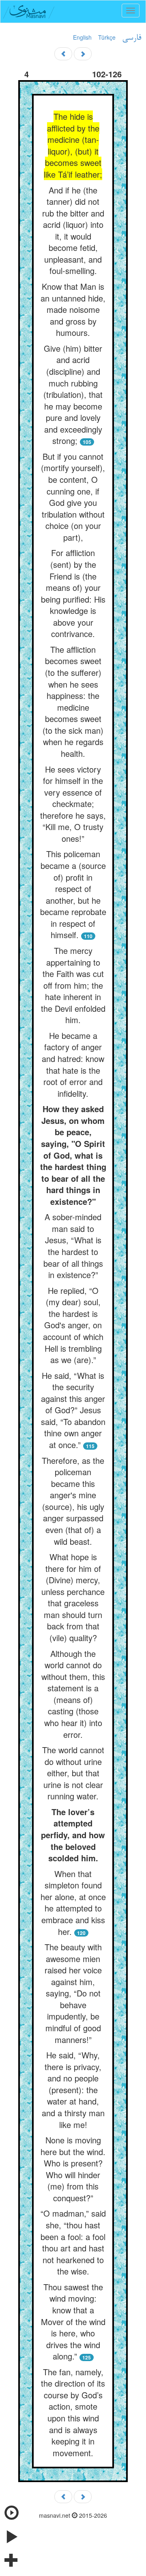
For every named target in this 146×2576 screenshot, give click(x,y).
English (82, 37)
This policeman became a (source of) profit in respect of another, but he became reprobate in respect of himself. (73, 894)
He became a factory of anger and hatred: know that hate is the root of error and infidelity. (73, 1064)
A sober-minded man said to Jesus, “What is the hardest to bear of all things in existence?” (73, 1246)
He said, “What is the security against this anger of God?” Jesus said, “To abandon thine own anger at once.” (73, 1410)
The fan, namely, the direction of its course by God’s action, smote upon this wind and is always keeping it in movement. (73, 2412)
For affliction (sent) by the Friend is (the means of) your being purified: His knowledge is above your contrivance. (73, 593)
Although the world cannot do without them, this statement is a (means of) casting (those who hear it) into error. (73, 1694)
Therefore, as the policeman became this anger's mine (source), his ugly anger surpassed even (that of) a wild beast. (73, 1501)
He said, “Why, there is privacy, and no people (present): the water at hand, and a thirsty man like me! (73, 2090)
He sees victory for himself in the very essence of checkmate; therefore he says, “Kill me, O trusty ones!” (73, 804)
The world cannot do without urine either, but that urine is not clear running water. (73, 1773)
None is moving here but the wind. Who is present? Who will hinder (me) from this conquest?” (73, 2169)
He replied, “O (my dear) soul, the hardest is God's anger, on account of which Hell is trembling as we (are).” (73, 1325)
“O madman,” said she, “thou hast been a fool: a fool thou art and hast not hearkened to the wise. (73, 2242)
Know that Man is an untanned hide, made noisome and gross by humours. (73, 309)
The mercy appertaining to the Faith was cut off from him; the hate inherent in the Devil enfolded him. (73, 985)
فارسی (132, 38)
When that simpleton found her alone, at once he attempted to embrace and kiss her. (73, 1903)
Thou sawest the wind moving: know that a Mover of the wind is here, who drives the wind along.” (73, 2321)
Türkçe (107, 37)
